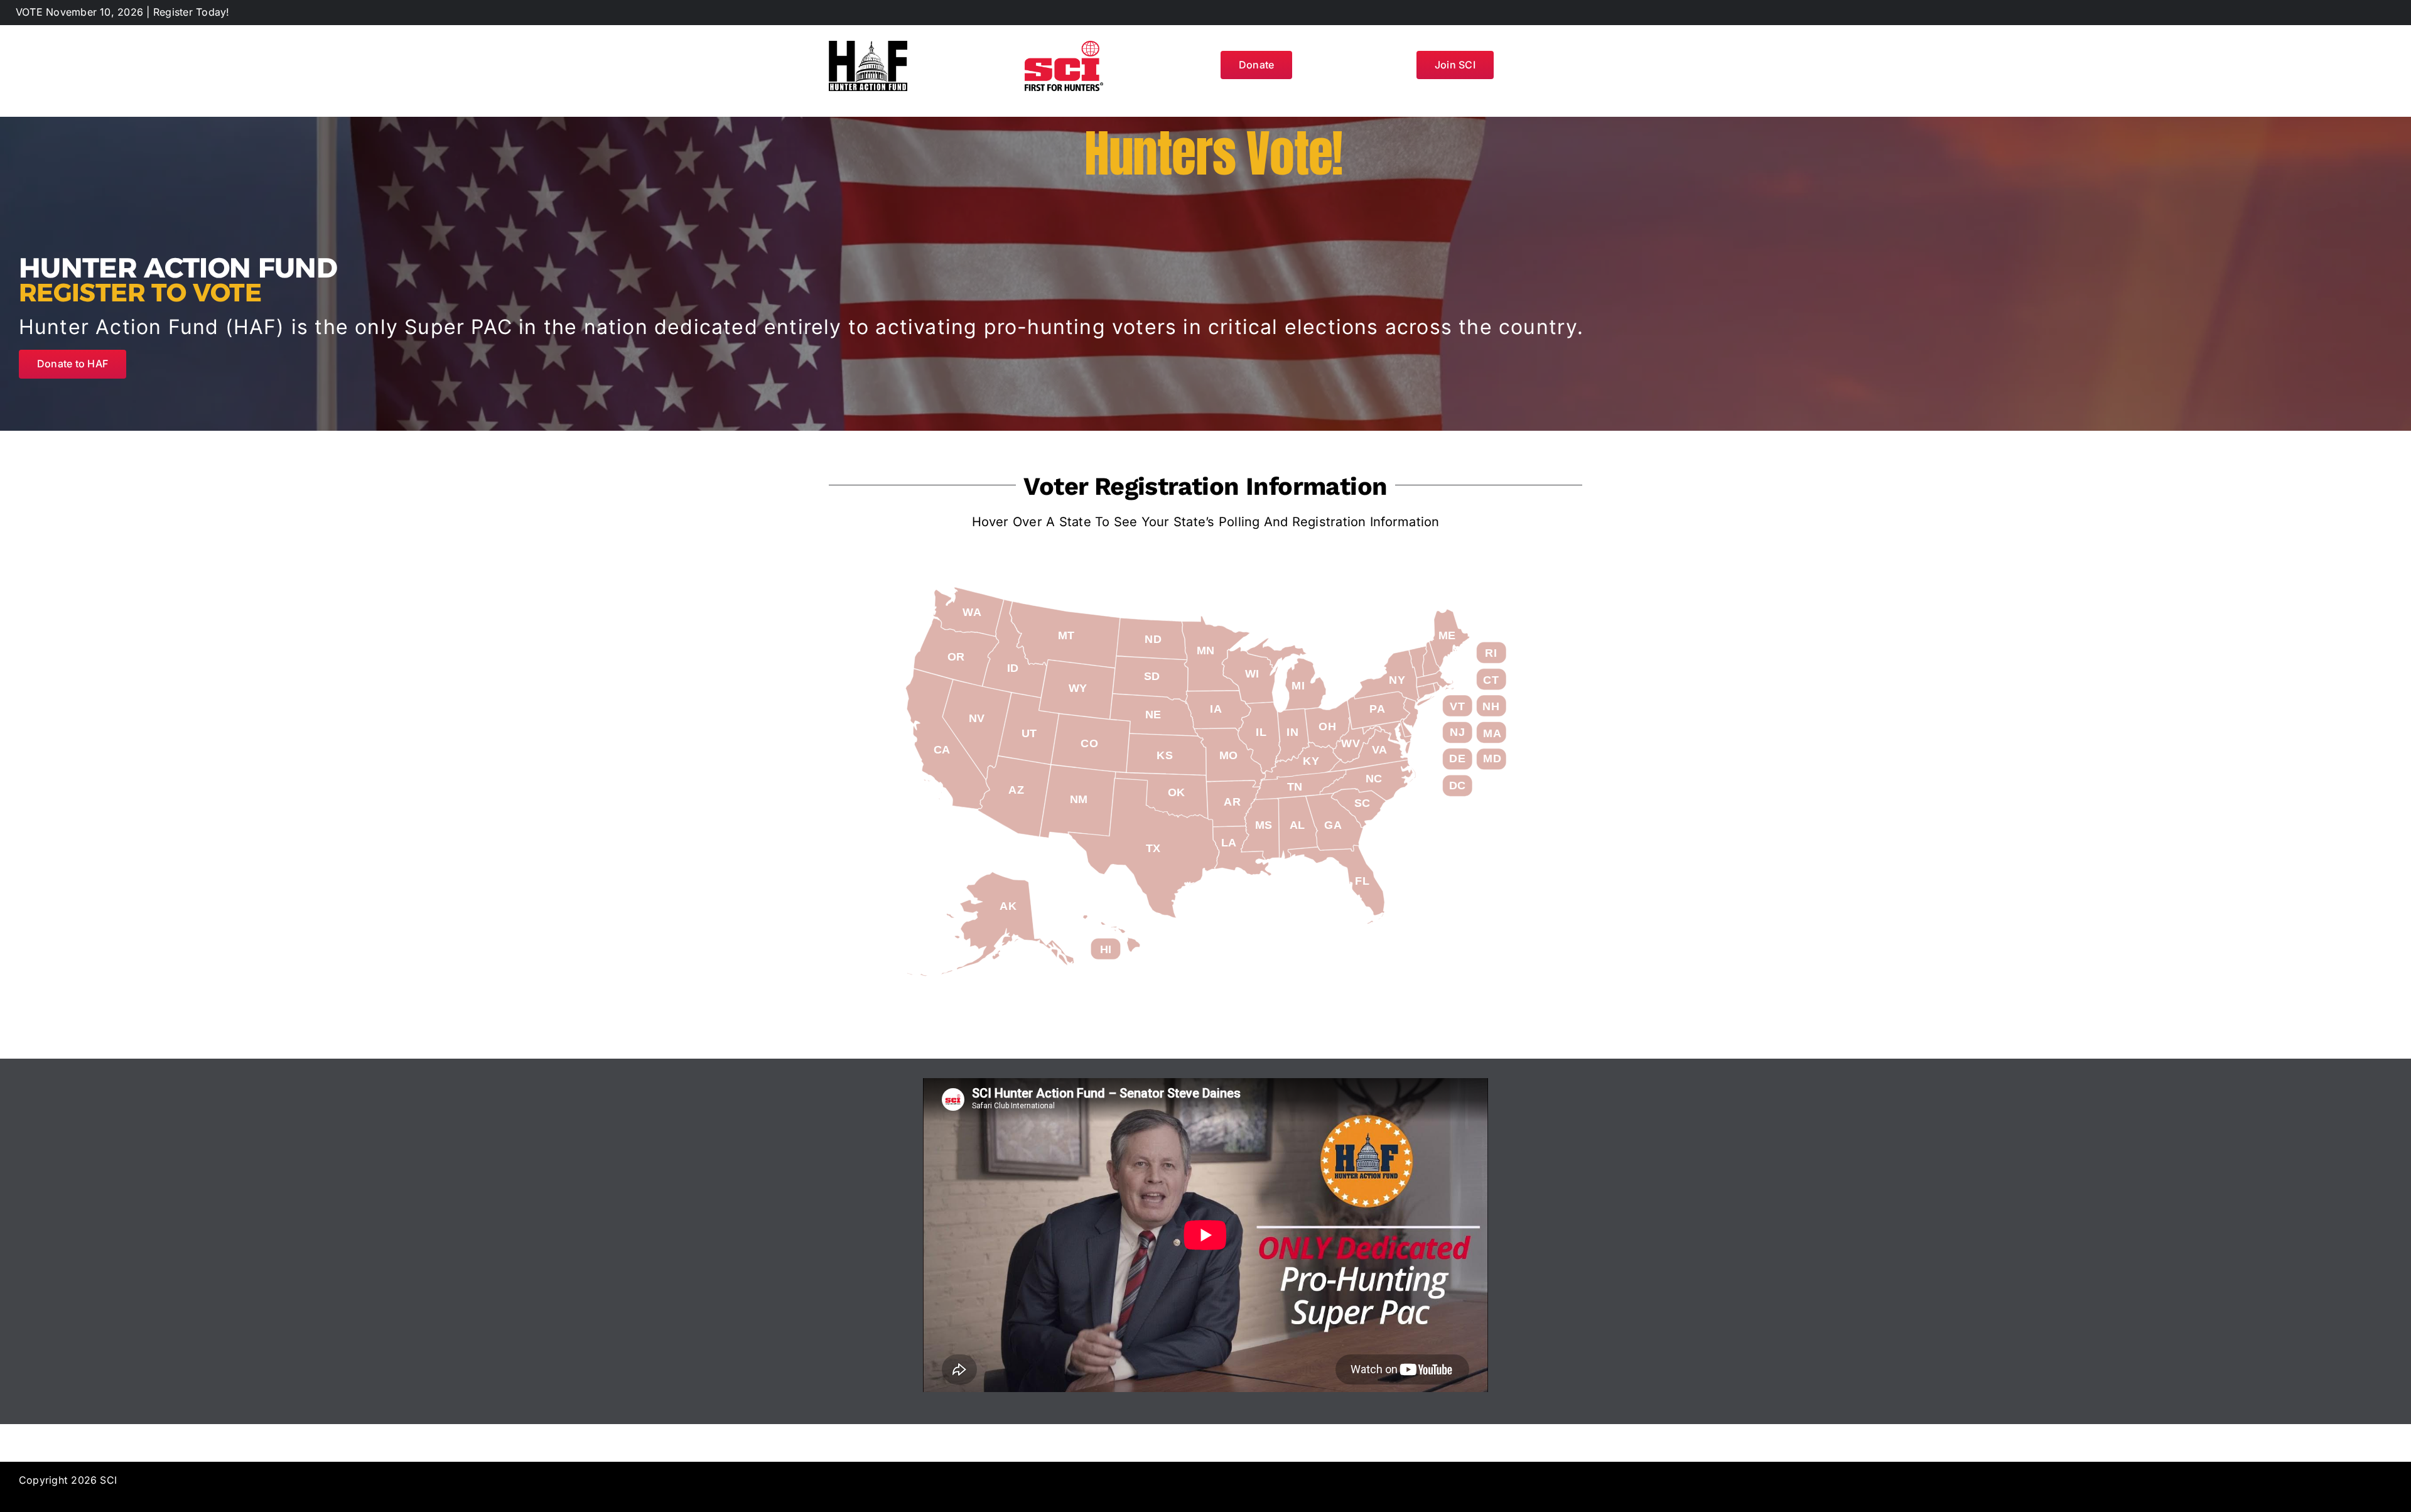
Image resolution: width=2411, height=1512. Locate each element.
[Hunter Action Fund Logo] (868, 46)
